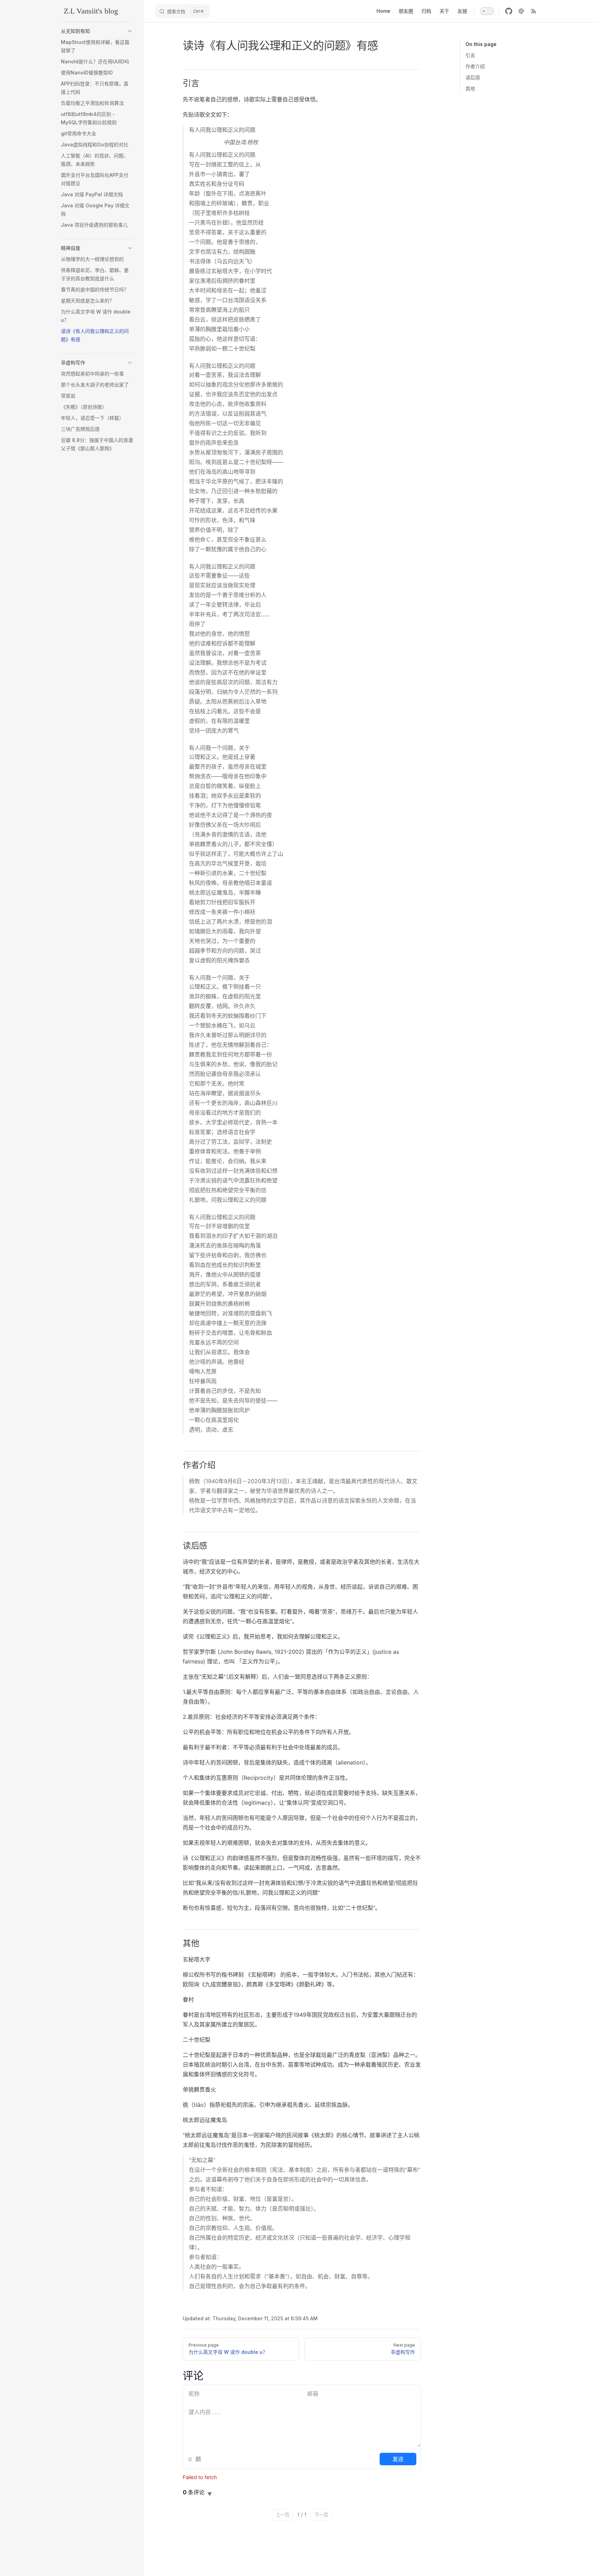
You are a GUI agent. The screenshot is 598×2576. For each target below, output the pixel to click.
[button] (130, 31)
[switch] (487, 11)
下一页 (321, 2515)
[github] (509, 11)
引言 (470, 55)
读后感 (473, 77)
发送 (398, 2459)
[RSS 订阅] (534, 11)
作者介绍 (475, 66)
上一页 (283, 2515)
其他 (470, 88)
